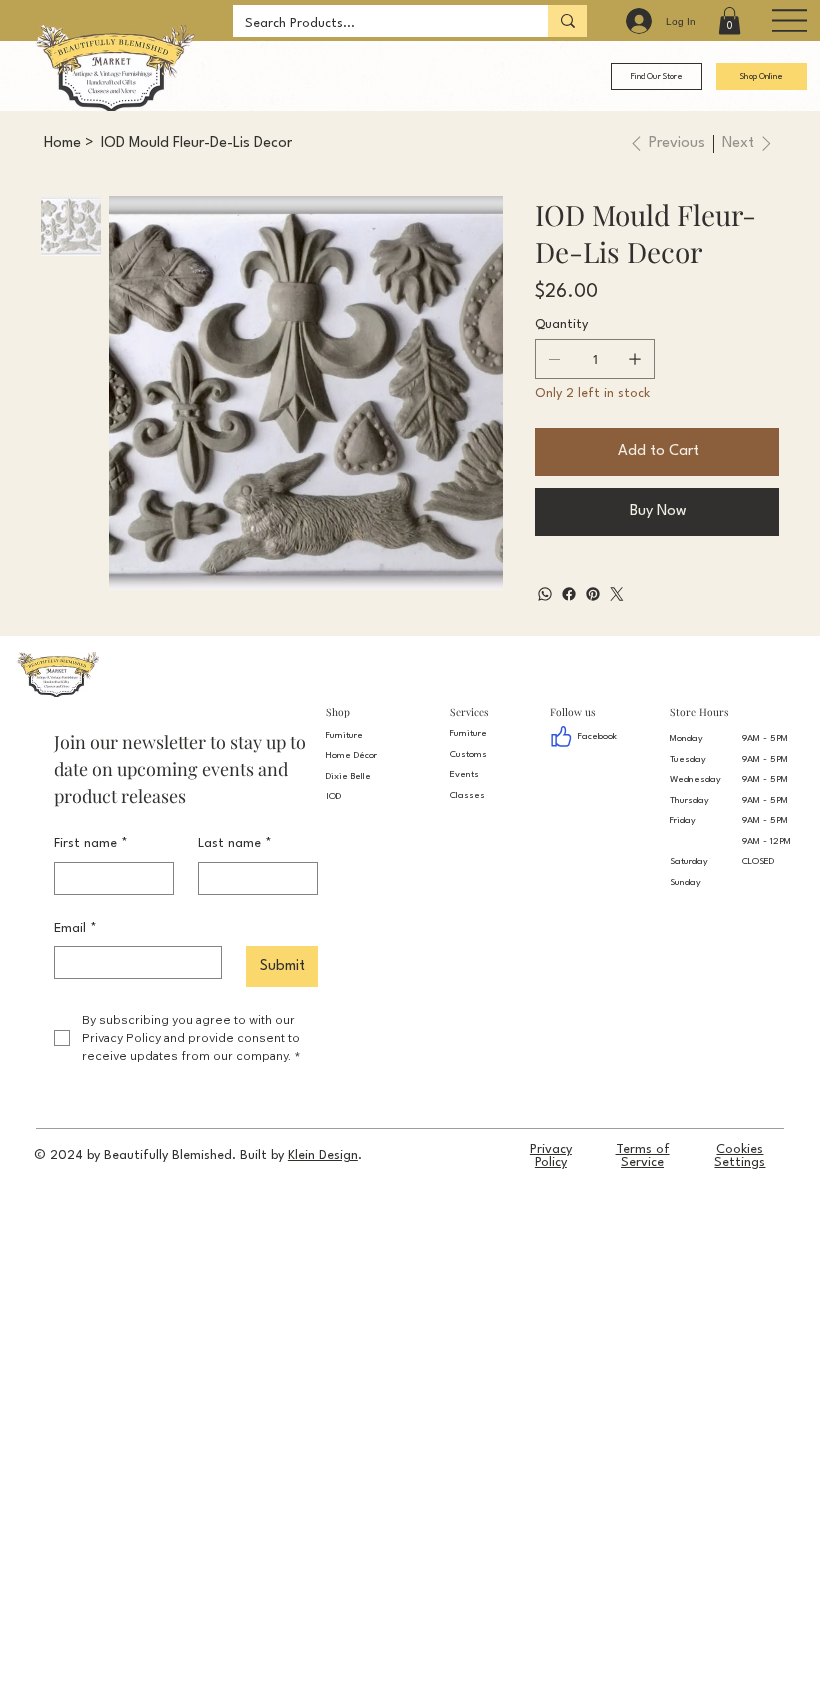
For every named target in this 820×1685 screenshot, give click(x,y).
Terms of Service (643, 1156)
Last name (235, 843)
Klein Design (323, 1155)
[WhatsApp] (545, 594)
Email (75, 928)
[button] (729, 20)
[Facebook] (569, 594)
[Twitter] (617, 594)
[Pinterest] (593, 594)
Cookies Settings (739, 1156)
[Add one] (635, 359)
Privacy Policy (551, 1156)
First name (91, 843)
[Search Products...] (567, 21)
